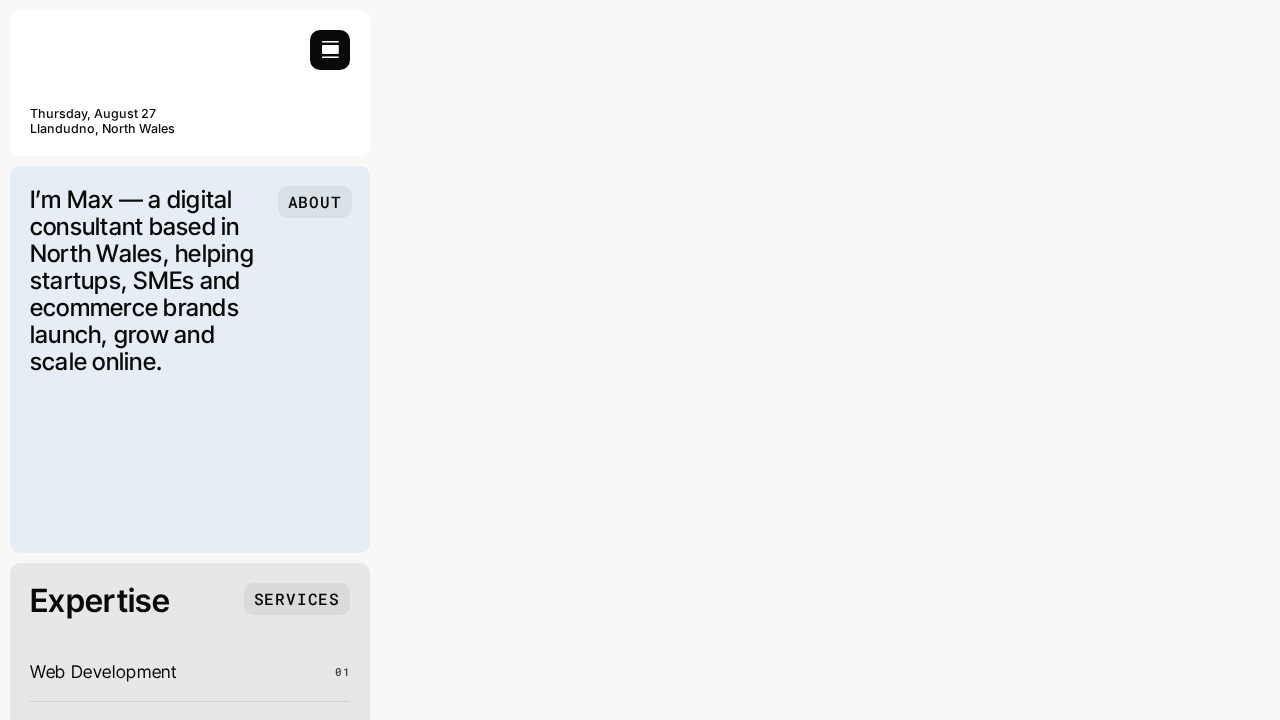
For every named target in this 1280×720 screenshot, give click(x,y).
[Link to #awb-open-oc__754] (330, 50)
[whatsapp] (313, 128)
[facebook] (249, 128)
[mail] (344, 128)
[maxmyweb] (105, 38)
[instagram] (281, 128)
